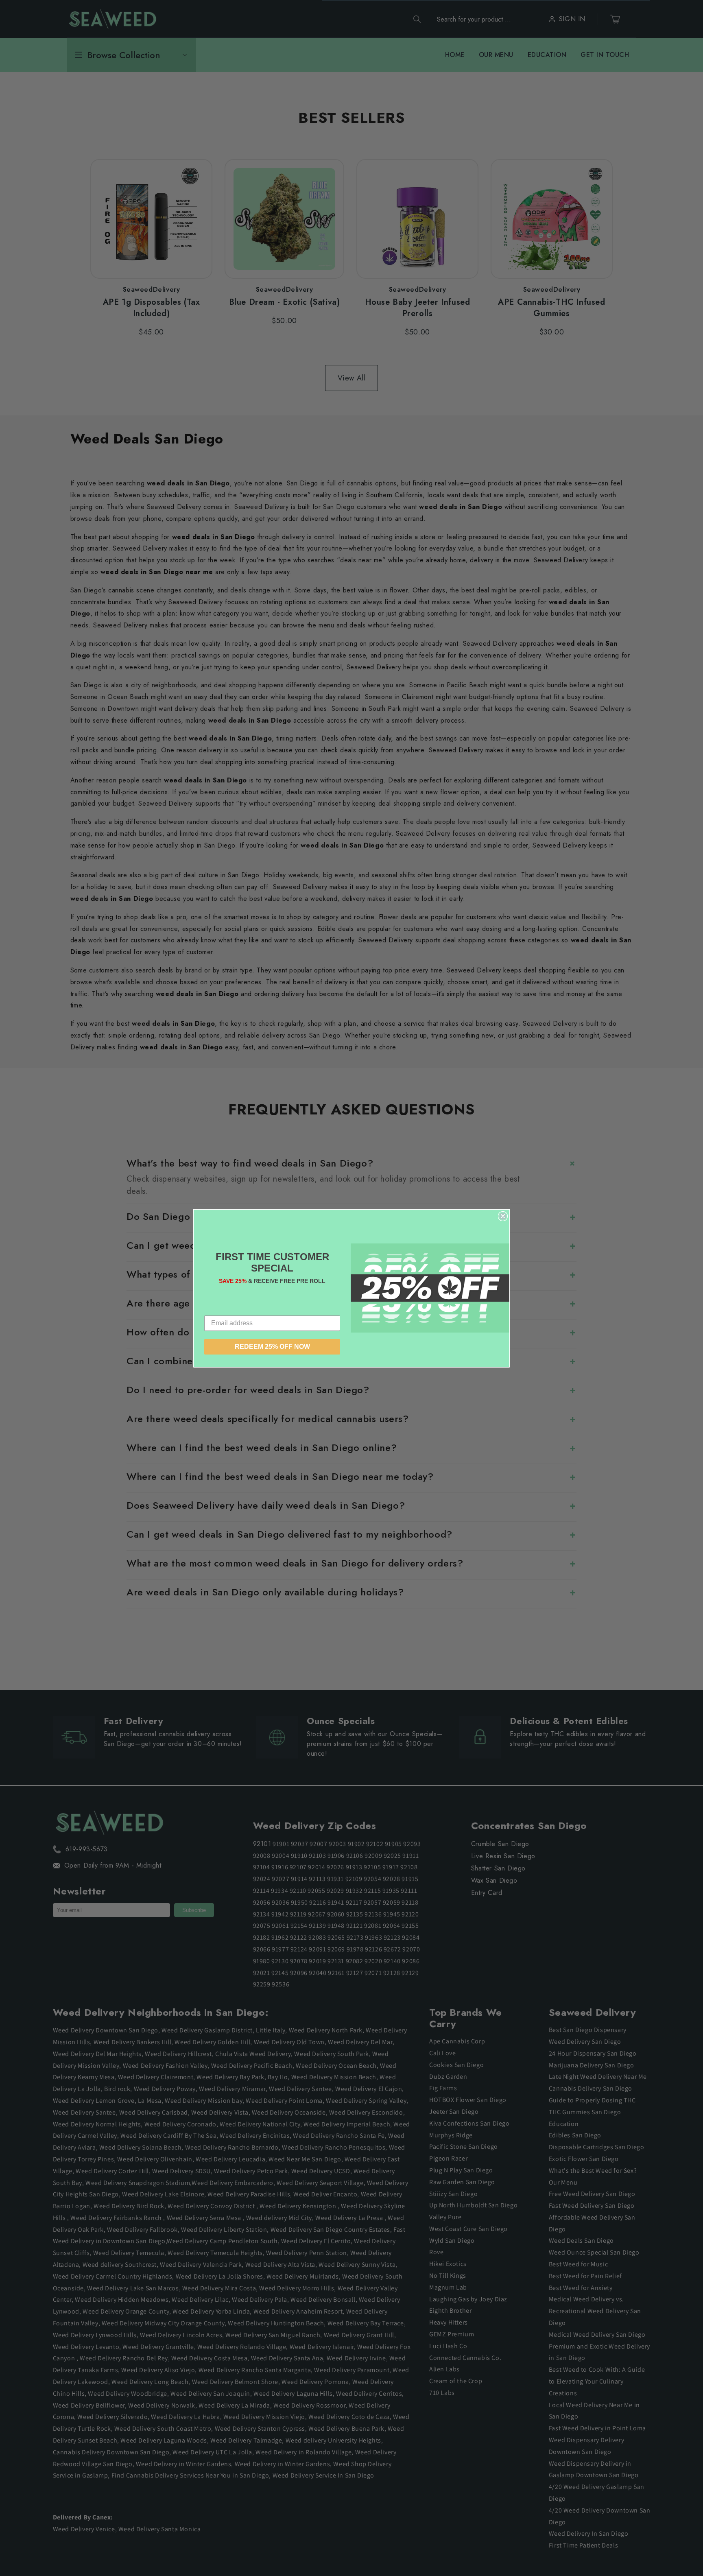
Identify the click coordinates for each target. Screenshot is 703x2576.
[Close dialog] (503, 1216)
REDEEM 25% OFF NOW (272, 1347)
